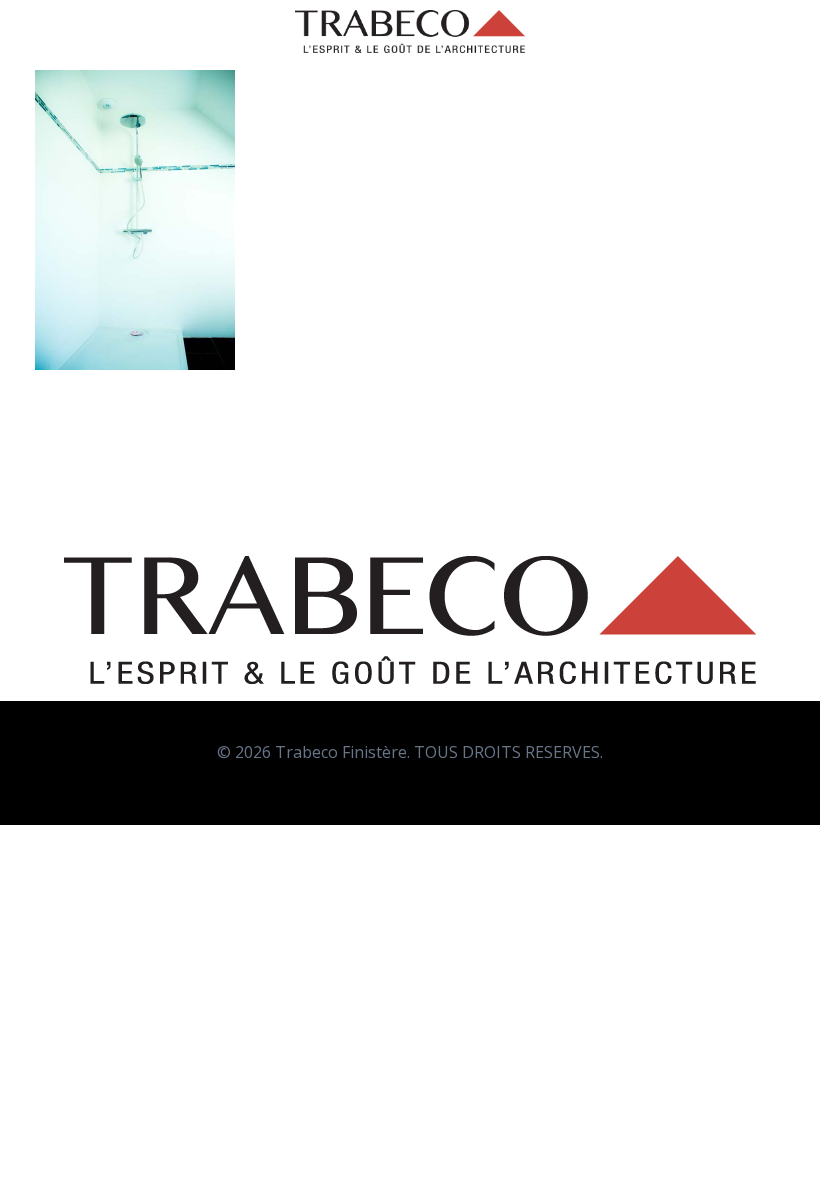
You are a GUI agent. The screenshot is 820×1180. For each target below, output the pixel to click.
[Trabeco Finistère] (410, 31)
